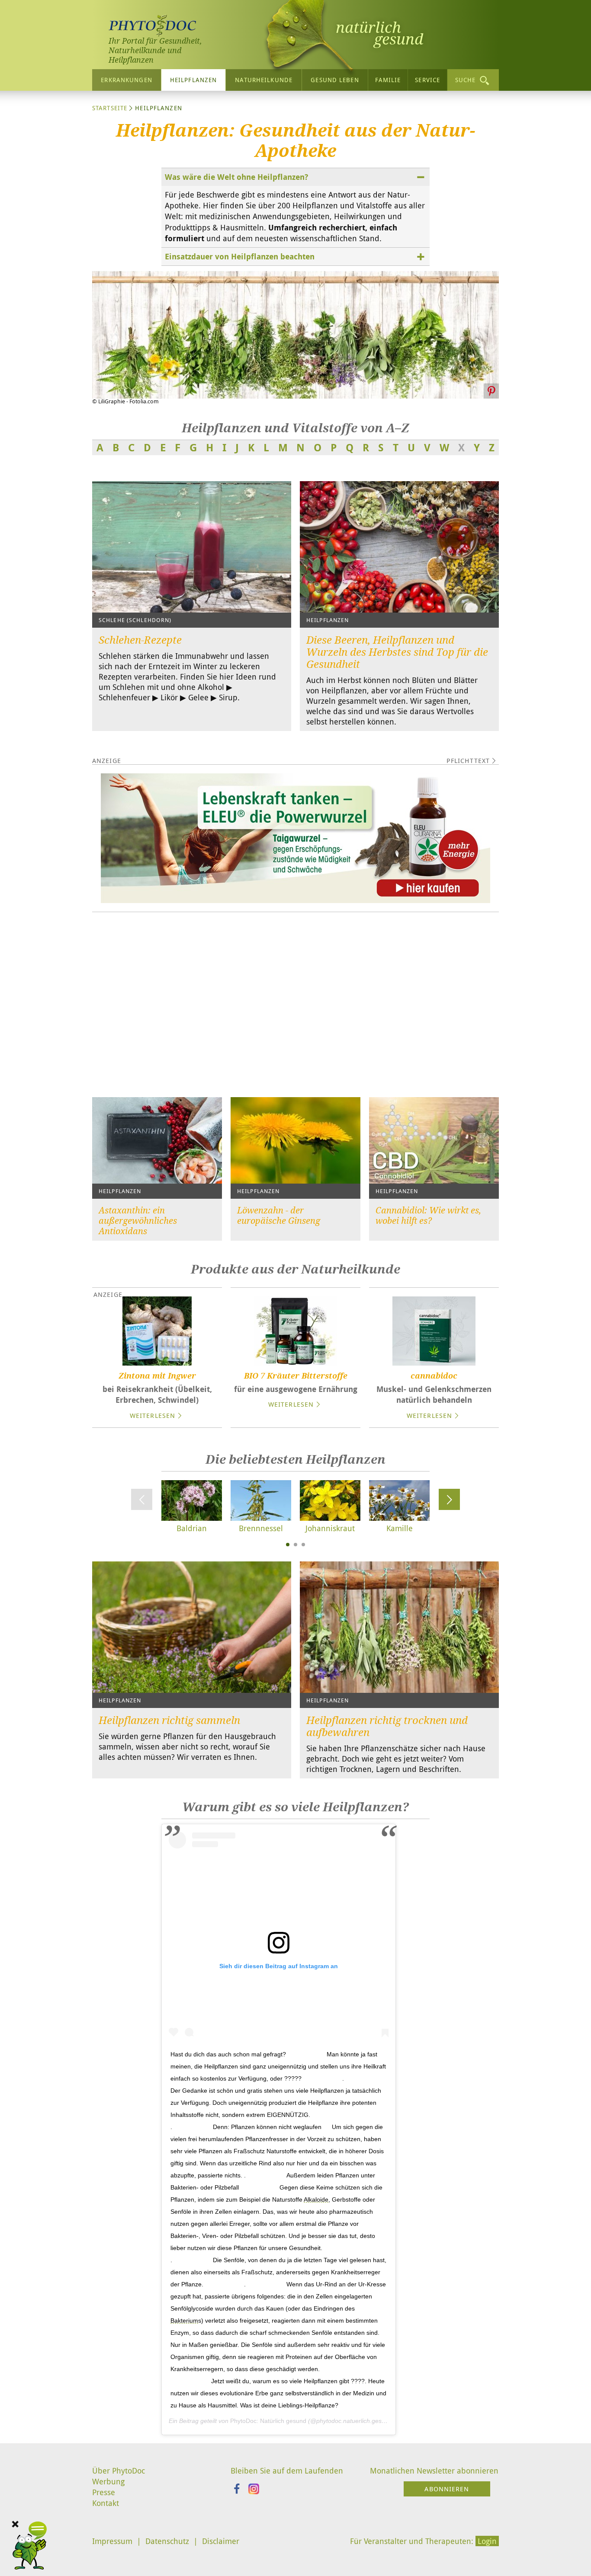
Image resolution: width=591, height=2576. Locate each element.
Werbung (108, 2481)
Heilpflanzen (193, 80)
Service (427, 80)
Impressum (112, 2541)
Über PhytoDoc (119, 2471)
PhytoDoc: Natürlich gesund (268, 2421)
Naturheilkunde (264, 80)
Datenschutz (167, 2541)
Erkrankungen (126, 80)
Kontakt (106, 2503)
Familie (388, 80)
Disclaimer (221, 2541)
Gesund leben (335, 80)
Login (487, 2541)
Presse (104, 2492)
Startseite (110, 108)
